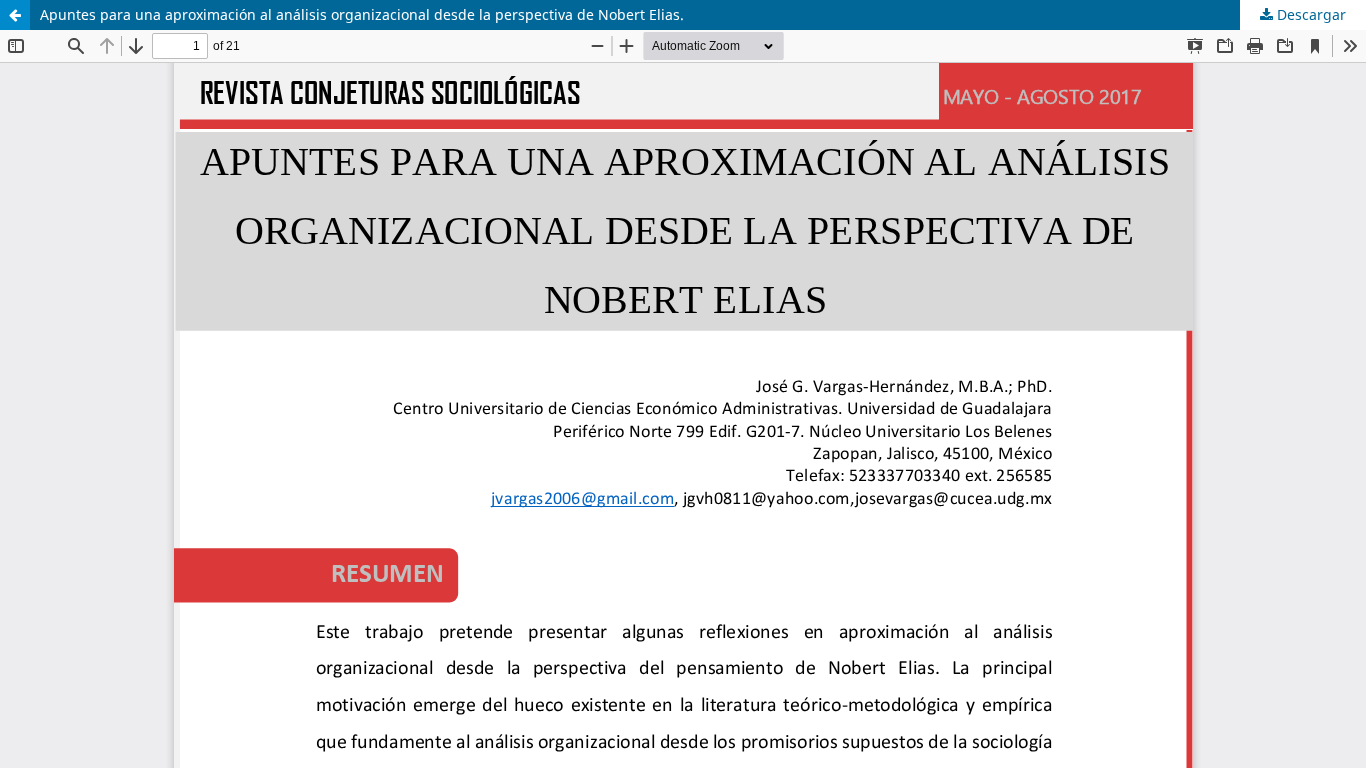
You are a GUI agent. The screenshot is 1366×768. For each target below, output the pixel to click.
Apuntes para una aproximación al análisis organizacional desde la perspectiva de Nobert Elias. (362, 14)
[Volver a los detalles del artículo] (15, 15)
